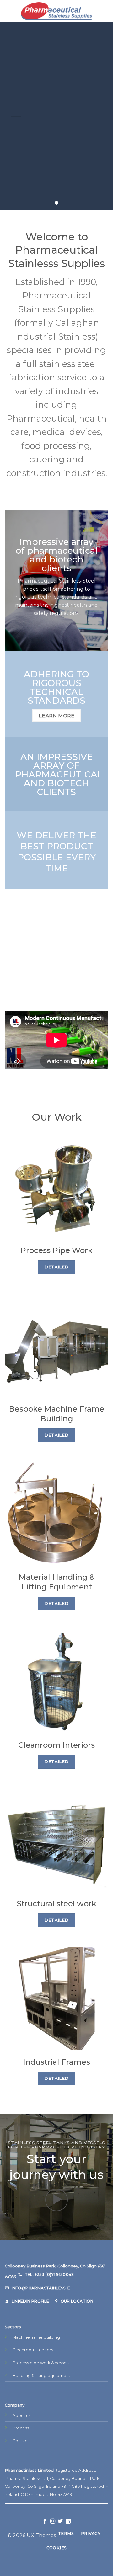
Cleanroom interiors (33, 2350)
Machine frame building (36, 2337)
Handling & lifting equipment (41, 2376)
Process (21, 2428)
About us (22, 2415)
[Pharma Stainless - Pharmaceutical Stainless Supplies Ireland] (57, 11)
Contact (21, 2441)
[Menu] (8, 11)
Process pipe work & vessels (41, 2363)
